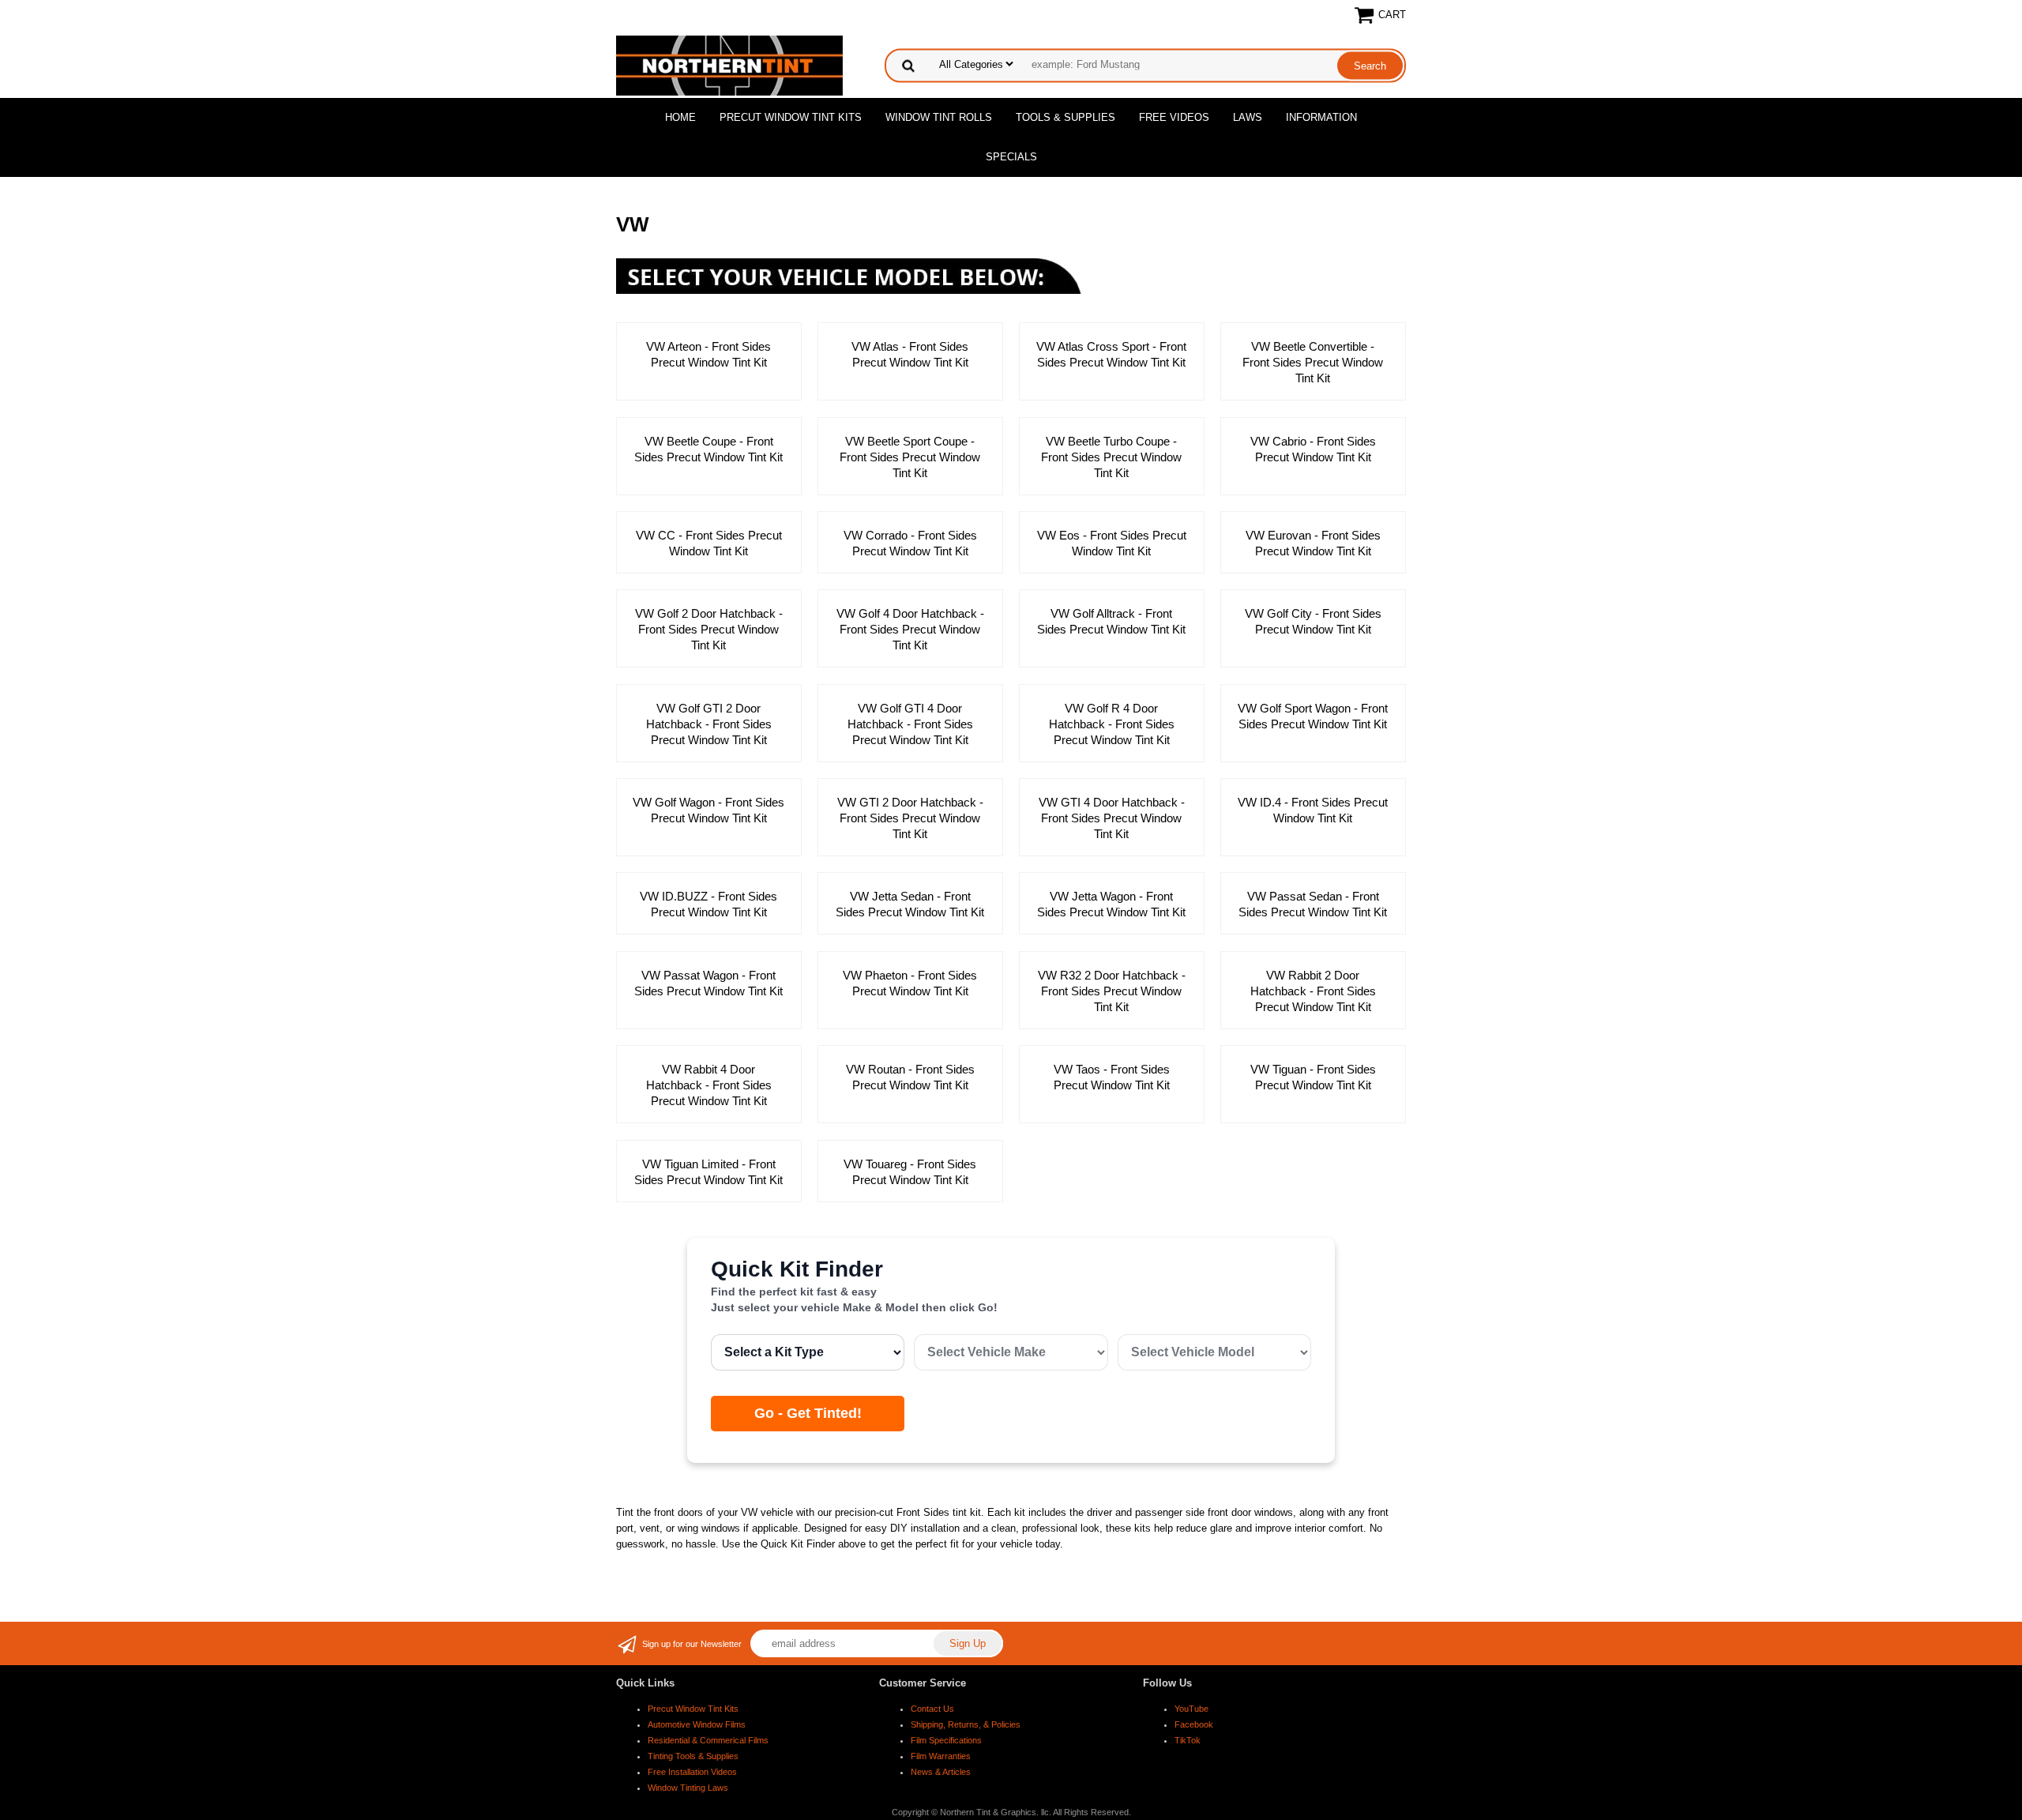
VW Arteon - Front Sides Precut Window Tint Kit (708, 354)
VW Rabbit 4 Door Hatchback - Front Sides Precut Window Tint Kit (709, 1085)
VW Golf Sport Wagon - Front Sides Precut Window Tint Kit (1313, 716)
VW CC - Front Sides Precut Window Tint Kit (709, 543)
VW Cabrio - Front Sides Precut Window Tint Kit (1313, 449)
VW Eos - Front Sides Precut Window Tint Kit (1112, 543)
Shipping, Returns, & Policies (966, 1724)
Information (1321, 117)
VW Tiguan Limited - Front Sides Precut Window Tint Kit (708, 1172)
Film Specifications (946, 1740)
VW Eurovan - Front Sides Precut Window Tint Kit (1313, 543)
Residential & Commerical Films (708, 1740)
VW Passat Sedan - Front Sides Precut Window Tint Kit (1313, 904)
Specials (1011, 157)
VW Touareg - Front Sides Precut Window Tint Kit (910, 1172)
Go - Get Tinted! (808, 1413)
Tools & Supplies (1065, 117)
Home (680, 117)
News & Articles (941, 1772)
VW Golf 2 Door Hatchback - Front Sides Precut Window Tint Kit (709, 629)
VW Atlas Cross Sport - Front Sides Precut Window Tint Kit (1111, 354)
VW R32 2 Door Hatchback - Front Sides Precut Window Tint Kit (1112, 991)
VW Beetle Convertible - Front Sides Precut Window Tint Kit (1313, 362)
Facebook (1194, 1724)
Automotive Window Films (697, 1724)
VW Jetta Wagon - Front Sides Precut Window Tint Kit (1111, 904)
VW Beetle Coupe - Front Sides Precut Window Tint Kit (708, 449)
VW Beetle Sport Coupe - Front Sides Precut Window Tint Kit (910, 457)
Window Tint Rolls (939, 117)
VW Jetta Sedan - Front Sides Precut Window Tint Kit (910, 904)
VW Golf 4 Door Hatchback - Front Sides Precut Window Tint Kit (910, 629)
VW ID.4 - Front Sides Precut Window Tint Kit (1313, 810)
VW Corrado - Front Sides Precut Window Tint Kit (910, 543)
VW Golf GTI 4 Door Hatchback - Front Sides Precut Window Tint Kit (910, 724)
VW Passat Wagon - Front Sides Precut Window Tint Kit (708, 983)
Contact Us (932, 1709)
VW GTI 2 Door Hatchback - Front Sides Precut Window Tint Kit (910, 818)
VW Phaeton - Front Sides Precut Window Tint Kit (910, 983)
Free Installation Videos (692, 1772)
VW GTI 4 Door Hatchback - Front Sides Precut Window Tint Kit (1112, 818)
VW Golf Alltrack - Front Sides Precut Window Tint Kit (1111, 621)
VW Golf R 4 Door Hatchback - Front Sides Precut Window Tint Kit (1112, 724)
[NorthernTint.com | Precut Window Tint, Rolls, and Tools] (729, 64)
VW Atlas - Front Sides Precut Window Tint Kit (910, 354)
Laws (1248, 117)
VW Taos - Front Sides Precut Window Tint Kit (1112, 1077)
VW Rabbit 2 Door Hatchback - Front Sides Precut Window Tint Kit (1313, 991)
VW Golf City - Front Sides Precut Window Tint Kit (1313, 621)
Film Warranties (941, 1756)
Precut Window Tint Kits (791, 117)
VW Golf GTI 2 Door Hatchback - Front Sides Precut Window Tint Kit (709, 724)
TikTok (1188, 1740)
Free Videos (1174, 117)
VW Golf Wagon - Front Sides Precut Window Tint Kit (708, 810)
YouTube (1191, 1709)
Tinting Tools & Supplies (693, 1756)
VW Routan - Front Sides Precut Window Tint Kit (910, 1077)
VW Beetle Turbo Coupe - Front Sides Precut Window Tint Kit (1111, 457)
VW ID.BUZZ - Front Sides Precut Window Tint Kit (708, 904)
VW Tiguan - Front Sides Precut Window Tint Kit (1313, 1077)
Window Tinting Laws (688, 1788)
